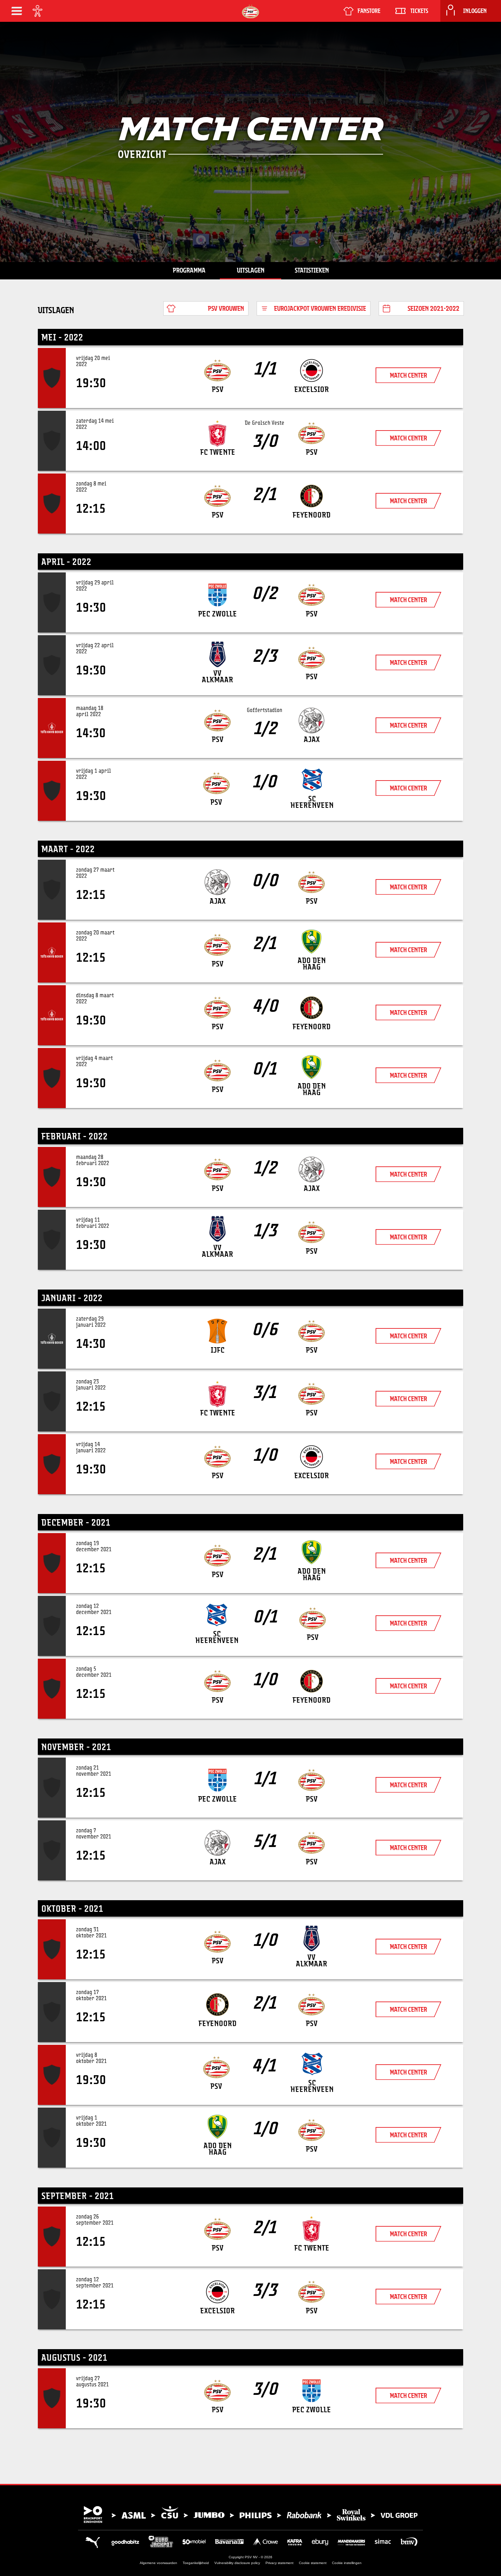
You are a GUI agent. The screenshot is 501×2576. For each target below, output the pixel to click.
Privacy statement (279, 2563)
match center (408, 375)
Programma (189, 270)
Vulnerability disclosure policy (237, 2563)
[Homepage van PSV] (250, 11)
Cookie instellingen (347, 2563)
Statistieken (312, 270)
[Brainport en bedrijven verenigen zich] (250, 2515)
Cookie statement (313, 2563)
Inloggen (475, 11)
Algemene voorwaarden (158, 2563)
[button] (17, 11)
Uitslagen (251, 270)
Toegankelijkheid (196, 2563)
